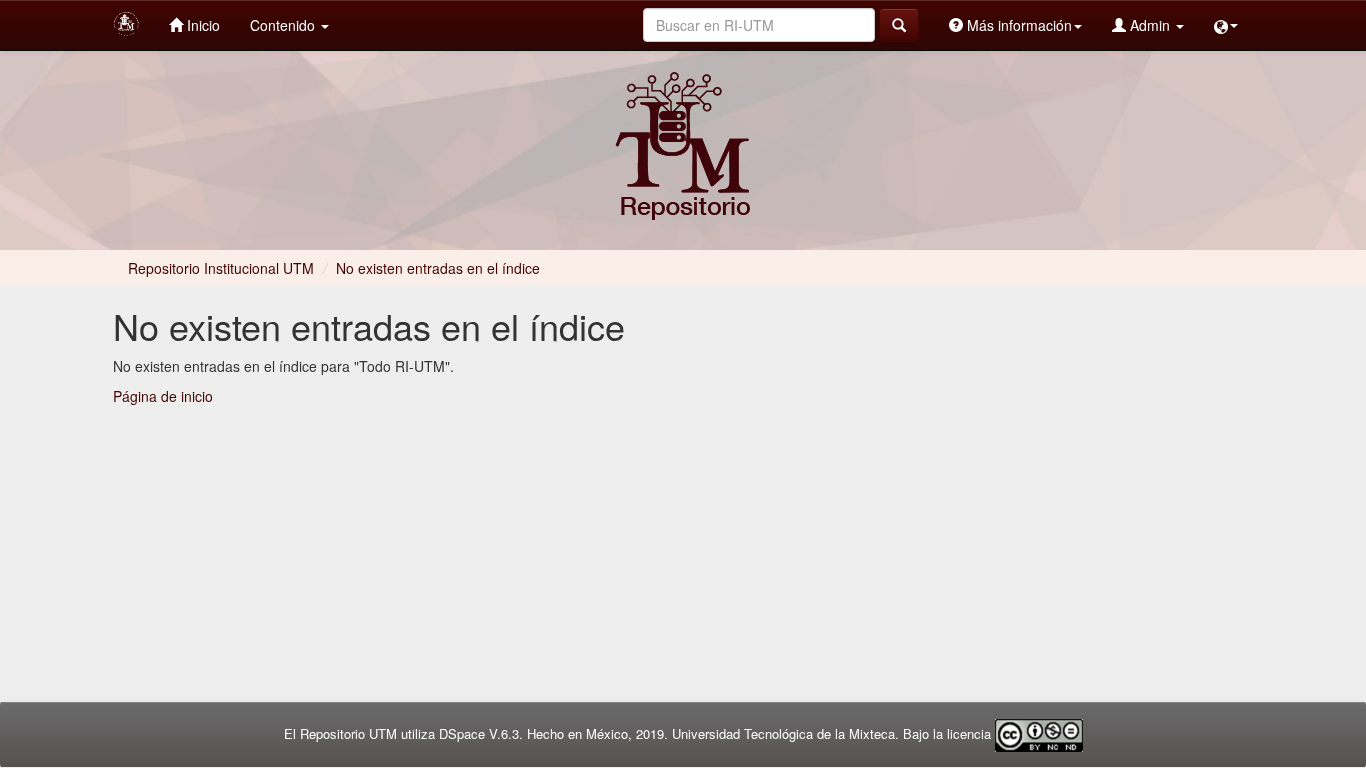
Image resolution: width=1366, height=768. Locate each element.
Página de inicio (163, 396)
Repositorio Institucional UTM (221, 268)
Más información (1017, 25)
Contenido (284, 25)
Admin (1150, 25)
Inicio (201, 25)
